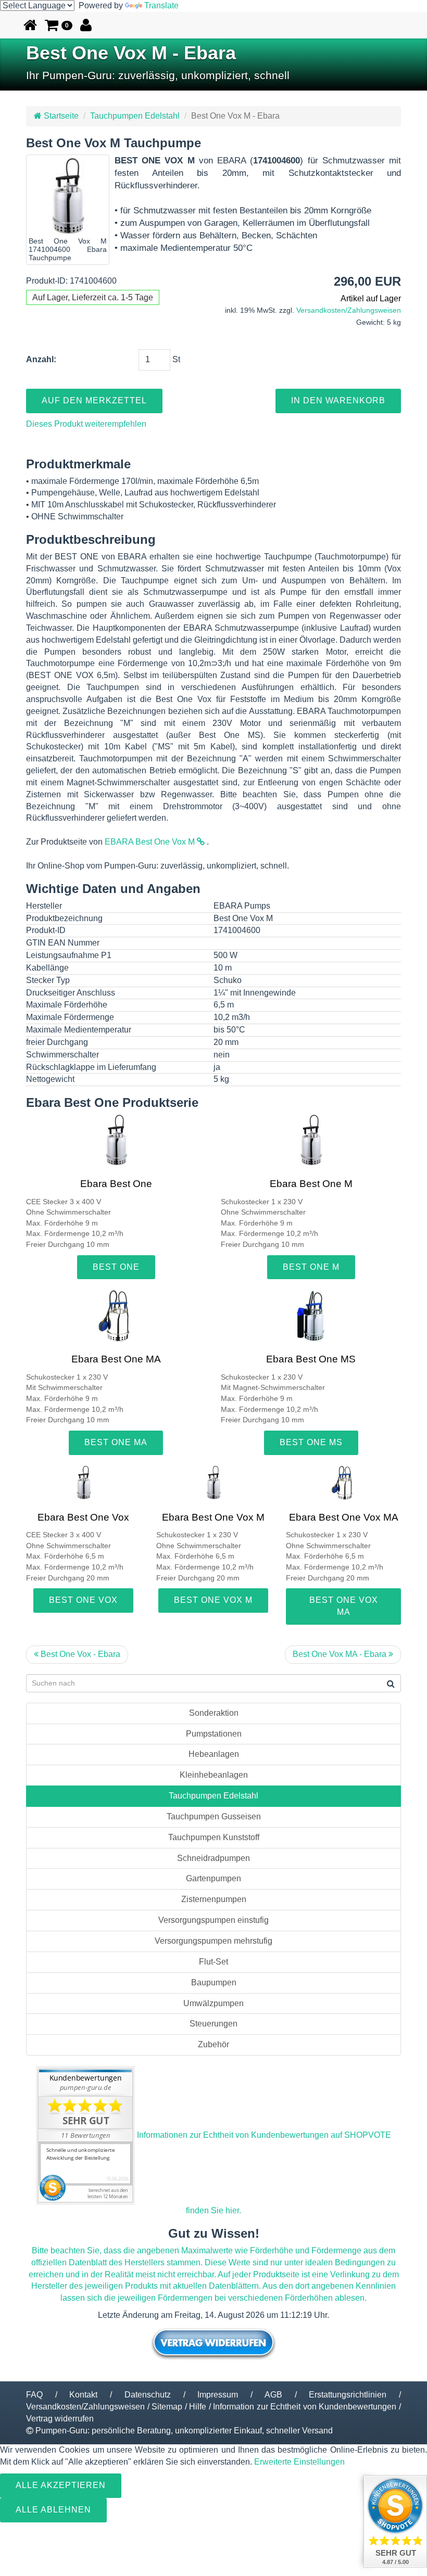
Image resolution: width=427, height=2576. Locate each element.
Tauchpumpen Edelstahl (135, 116)
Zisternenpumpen (214, 1899)
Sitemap (167, 2407)
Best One (116, 1267)
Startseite (60, 116)
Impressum (218, 2395)
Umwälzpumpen (213, 2003)
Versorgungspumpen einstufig (213, 1920)
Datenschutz (148, 2395)
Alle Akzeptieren (61, 2485)
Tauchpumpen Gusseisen (214, 1816)
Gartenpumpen (213, 1878)
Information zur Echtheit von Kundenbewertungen (305, 2407)
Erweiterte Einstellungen (299, 2462)
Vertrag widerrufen (60, 2419)
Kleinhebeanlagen (214, 1775)
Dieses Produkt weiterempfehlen (86, 424)
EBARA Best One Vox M (151, 842)
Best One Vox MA (344, 1606)
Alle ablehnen (53, 2510)
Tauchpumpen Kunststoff (214, 1837)
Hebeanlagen (214, 1754)
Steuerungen (213, 2024)
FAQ (34, 2395)
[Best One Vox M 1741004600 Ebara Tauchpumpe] (68, 196)
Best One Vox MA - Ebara (341, 1654)
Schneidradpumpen (213, 1858)
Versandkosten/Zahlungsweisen (349, 310)
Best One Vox (83, 1600)
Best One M (311, 1267)
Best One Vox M (213, 1600)
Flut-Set (213, 1962)
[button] (59, 25)
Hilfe (198, 2407)
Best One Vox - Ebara (79, 1654)
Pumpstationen (214, 1734)
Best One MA (116, 1442)
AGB (273, 2395)
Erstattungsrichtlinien (348, 2395)
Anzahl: (41, 359)
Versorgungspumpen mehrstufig (213, 1941)
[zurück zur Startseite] (30, 25)
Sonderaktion (214, 1713)
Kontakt (83, 2395)
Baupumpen (214, 1982)
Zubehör (213, 2044)
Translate (161, 5)
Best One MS (311, 1442)
